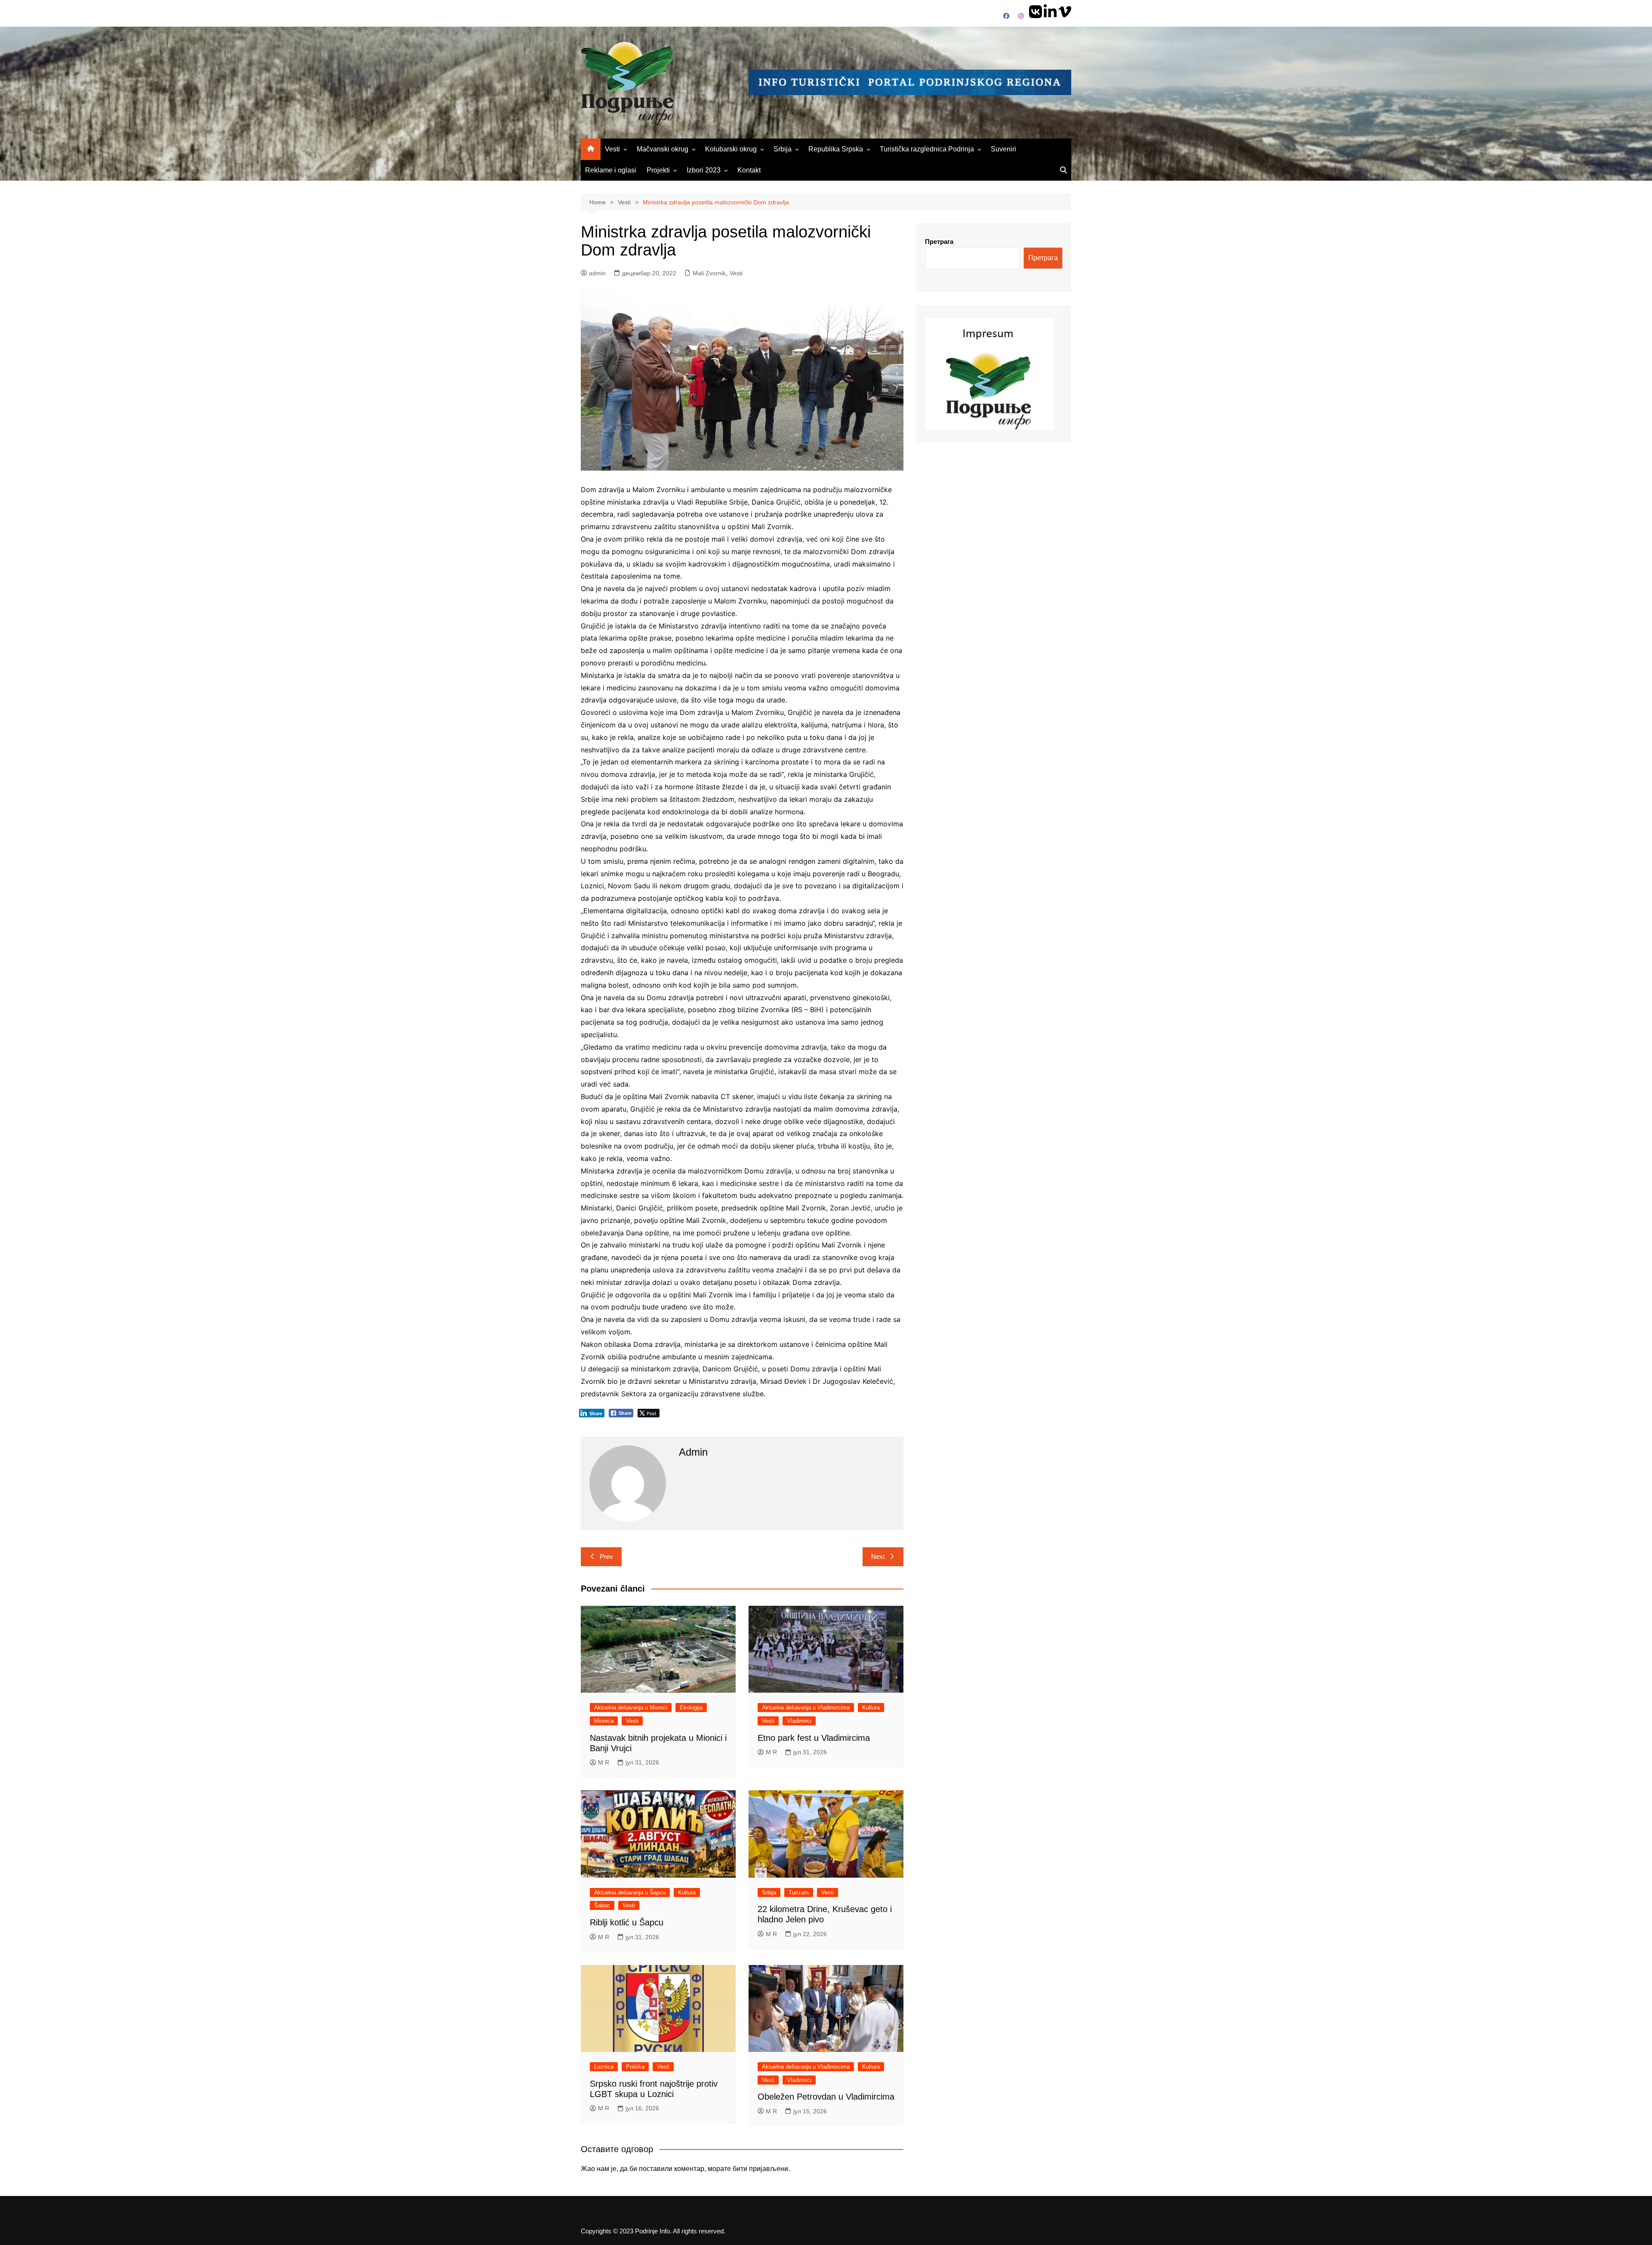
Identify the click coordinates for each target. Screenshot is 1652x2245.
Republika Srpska (836, 149)
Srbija (783, 149)
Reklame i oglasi (611, 170)
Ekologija (691, 1708)
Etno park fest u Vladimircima (814, 1738)
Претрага (939, 242)
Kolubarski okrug (731, 149)
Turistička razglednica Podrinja (927, 149)
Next (878, 1557)
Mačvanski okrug (663, 149)
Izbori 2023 (704, 170)
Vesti (612, 149)
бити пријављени (760, 2169)
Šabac (602, 1905)
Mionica (604, 1721)
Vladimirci (799, 1721)
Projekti (658, 170)
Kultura (871, 1708)
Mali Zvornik (709, 273)
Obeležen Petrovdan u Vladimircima (826, 2097)
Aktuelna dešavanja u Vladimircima (806, 1708)
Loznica (604, 2067)
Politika (635, 2067)
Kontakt (749, 170)
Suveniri (1003, 149)
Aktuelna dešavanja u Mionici (631, 1708)
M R (604, 1762)
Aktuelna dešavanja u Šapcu (630, 1892)
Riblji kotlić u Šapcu (627, 1922)
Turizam (799, 1892)
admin (597, 273)
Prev (606, 1557)
